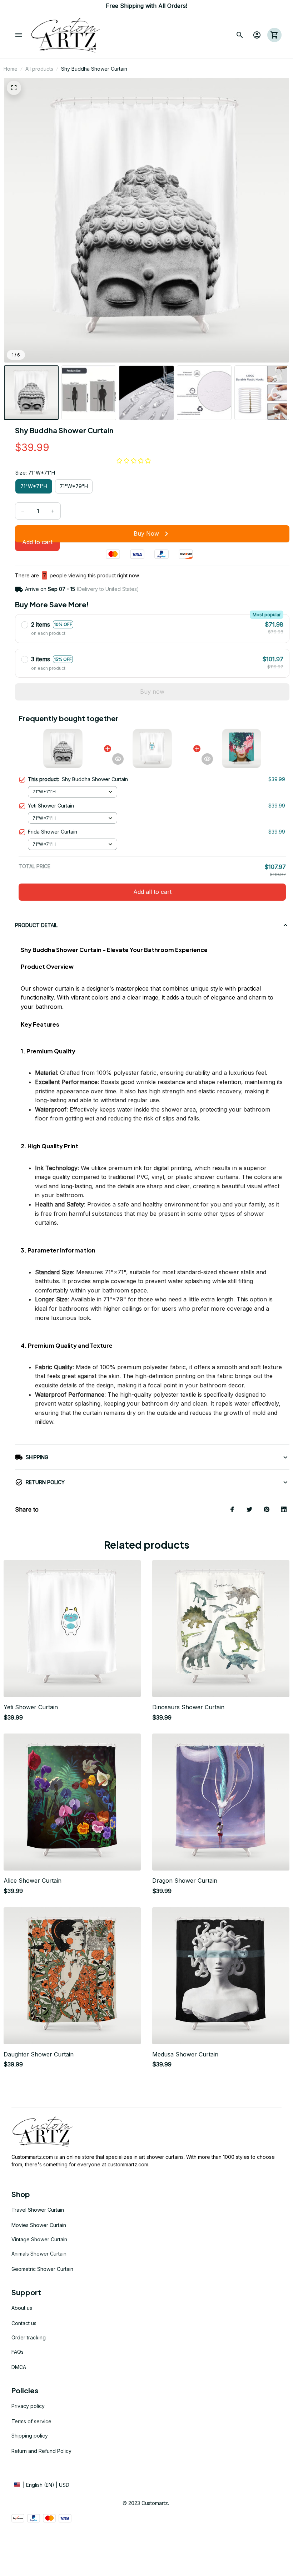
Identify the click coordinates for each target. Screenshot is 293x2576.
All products (39, 69)
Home (11, 69)
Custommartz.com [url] (32, 2157)
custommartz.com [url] (128, 2164)
